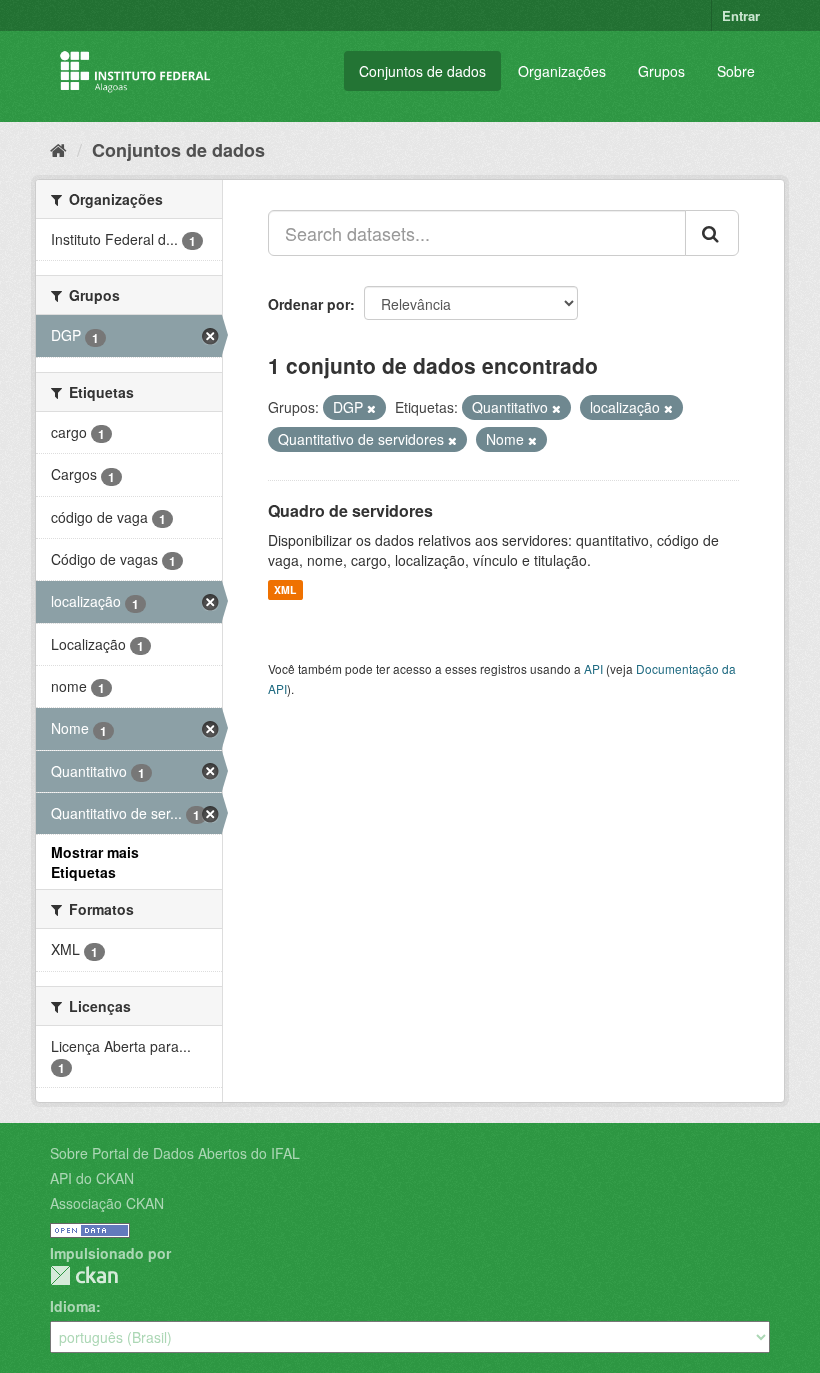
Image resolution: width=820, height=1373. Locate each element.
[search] (712, 233)
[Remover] (371, 408)
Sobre (736, 71)
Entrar (741, 15)
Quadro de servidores (350, 510)
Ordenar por (309, 304)
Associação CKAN (107, 1203)
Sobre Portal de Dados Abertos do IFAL (175, 1153)
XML (285, 589)
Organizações (562, 71)
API (593, 668)
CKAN (84, 1275)
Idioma (73, 1306)
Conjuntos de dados (422, 71)
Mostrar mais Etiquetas (95, 862)
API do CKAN (92, 1178)
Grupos (661, 71)
